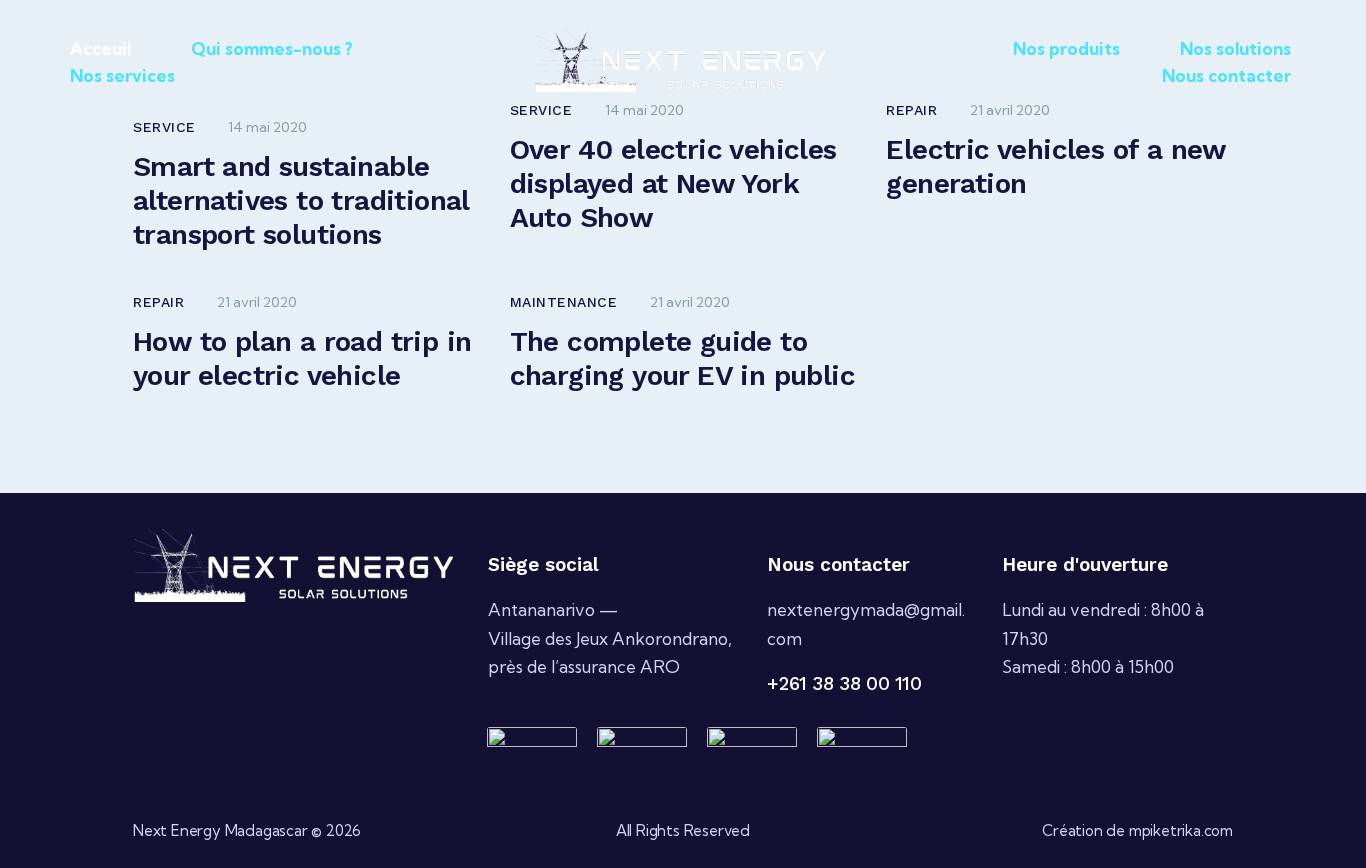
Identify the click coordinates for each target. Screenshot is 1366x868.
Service (164, 127)
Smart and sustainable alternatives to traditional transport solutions (301, 200)
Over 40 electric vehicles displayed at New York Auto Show (673, 183)
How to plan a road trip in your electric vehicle (302, 358)
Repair (158, 302)
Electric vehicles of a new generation (1055, 166)
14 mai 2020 (267, 127)
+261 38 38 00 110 (844, 683)
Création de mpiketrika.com (1137, 830)
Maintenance (564, 302)
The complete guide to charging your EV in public (682, 358)
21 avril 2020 (257, 302)
